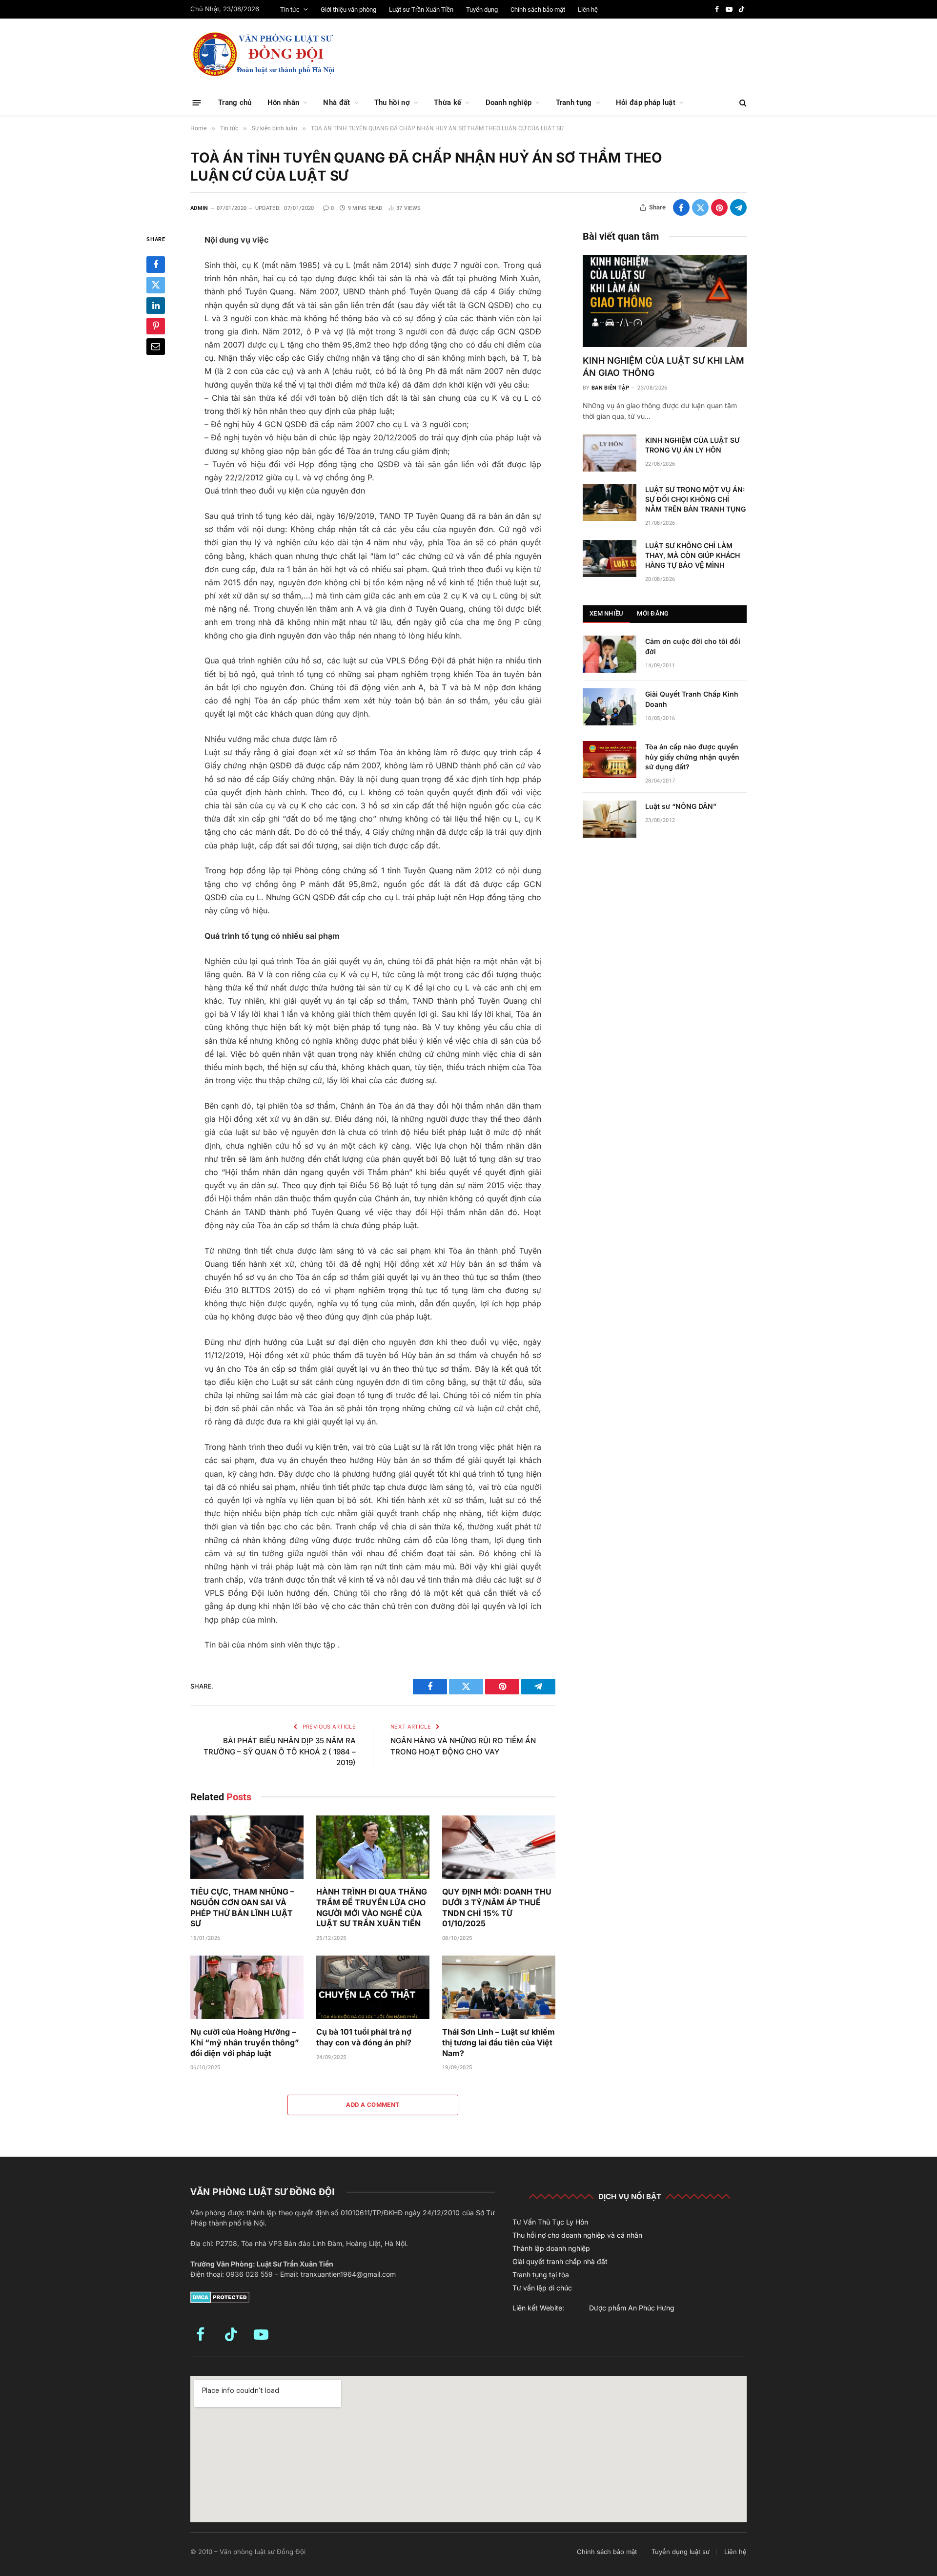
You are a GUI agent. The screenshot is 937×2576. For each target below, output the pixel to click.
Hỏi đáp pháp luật (646, 103)
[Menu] (197, 102)
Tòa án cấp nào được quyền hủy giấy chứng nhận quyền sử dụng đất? (692, 756)
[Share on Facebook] (681, 207)
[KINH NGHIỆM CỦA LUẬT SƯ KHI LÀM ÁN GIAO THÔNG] (665, 301)
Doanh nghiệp (509, 103)
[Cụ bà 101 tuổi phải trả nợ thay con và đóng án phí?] (373, 1988)
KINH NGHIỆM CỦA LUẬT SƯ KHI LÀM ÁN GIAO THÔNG (663, 366)
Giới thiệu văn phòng (348, 10)
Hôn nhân (283, 103)
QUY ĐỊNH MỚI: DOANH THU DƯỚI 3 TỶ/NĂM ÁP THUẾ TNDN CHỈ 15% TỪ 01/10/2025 (497, 1907)
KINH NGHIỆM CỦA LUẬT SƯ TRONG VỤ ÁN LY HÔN (692, 445)
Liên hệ (588, 10)
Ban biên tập (610, 388)
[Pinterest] (156, 326)
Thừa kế (448, 103)
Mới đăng (653, 613)
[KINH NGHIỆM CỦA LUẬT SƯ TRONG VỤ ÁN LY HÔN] (610, 453)
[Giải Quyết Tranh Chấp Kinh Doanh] (610, 707)
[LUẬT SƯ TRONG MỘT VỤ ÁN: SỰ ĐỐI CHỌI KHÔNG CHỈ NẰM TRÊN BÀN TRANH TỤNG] (610, 502)
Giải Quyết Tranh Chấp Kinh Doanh (692, 699)
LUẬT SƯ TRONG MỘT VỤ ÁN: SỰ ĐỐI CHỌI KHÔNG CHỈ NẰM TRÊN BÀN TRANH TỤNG (695, 499)
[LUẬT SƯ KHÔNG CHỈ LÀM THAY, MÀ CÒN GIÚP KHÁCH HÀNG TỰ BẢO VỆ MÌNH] (610, 558)
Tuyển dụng (482, 10)
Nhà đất (336, 103)
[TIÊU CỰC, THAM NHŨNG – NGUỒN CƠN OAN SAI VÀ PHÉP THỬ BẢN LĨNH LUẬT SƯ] (247, 1847)
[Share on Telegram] (738, 207)
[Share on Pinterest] (719, 207)
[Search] (742, 103)
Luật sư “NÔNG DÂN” (681, 806)
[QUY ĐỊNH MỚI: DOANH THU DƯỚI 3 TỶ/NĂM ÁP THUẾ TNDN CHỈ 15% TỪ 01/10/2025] (499, 1847)
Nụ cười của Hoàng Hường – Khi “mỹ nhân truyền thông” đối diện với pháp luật (245, 2042)
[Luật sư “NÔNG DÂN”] (610, 819)
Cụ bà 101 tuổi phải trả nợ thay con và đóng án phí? (364, 2037)
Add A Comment (373, 2105)
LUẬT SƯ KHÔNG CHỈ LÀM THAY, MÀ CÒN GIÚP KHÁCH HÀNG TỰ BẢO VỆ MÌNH (693, 555)
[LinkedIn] (156, 306)
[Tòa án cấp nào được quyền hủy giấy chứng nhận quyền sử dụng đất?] (610, 760)
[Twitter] (156, 285)
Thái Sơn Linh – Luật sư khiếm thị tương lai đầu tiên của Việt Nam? (499, 2042)
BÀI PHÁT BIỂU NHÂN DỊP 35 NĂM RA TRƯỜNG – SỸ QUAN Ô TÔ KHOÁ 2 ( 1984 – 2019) (280, 1752)
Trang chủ (235, 103)
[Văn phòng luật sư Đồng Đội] (264, 54)
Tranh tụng (574, 103)
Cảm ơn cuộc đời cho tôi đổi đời (693, 646)
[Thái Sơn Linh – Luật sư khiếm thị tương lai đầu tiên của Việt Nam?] (499, 1988)
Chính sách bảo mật (538, 10)
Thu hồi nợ (392, 103)
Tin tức (290, 10)
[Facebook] (156, 265)
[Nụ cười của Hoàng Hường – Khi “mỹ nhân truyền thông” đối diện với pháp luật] (247, 1988)
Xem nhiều (606, 613)
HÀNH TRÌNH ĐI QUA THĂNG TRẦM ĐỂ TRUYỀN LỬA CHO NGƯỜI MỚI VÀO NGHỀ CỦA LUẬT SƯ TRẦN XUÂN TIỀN (372, 1907)
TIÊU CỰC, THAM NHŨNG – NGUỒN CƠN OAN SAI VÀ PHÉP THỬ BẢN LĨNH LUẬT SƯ (242, 1907)
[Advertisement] (569, 53)
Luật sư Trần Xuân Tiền (421, 10)
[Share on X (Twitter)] (700, 207)
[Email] (156, 347)
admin (199, 208)
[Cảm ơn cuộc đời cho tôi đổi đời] (610, 654)
